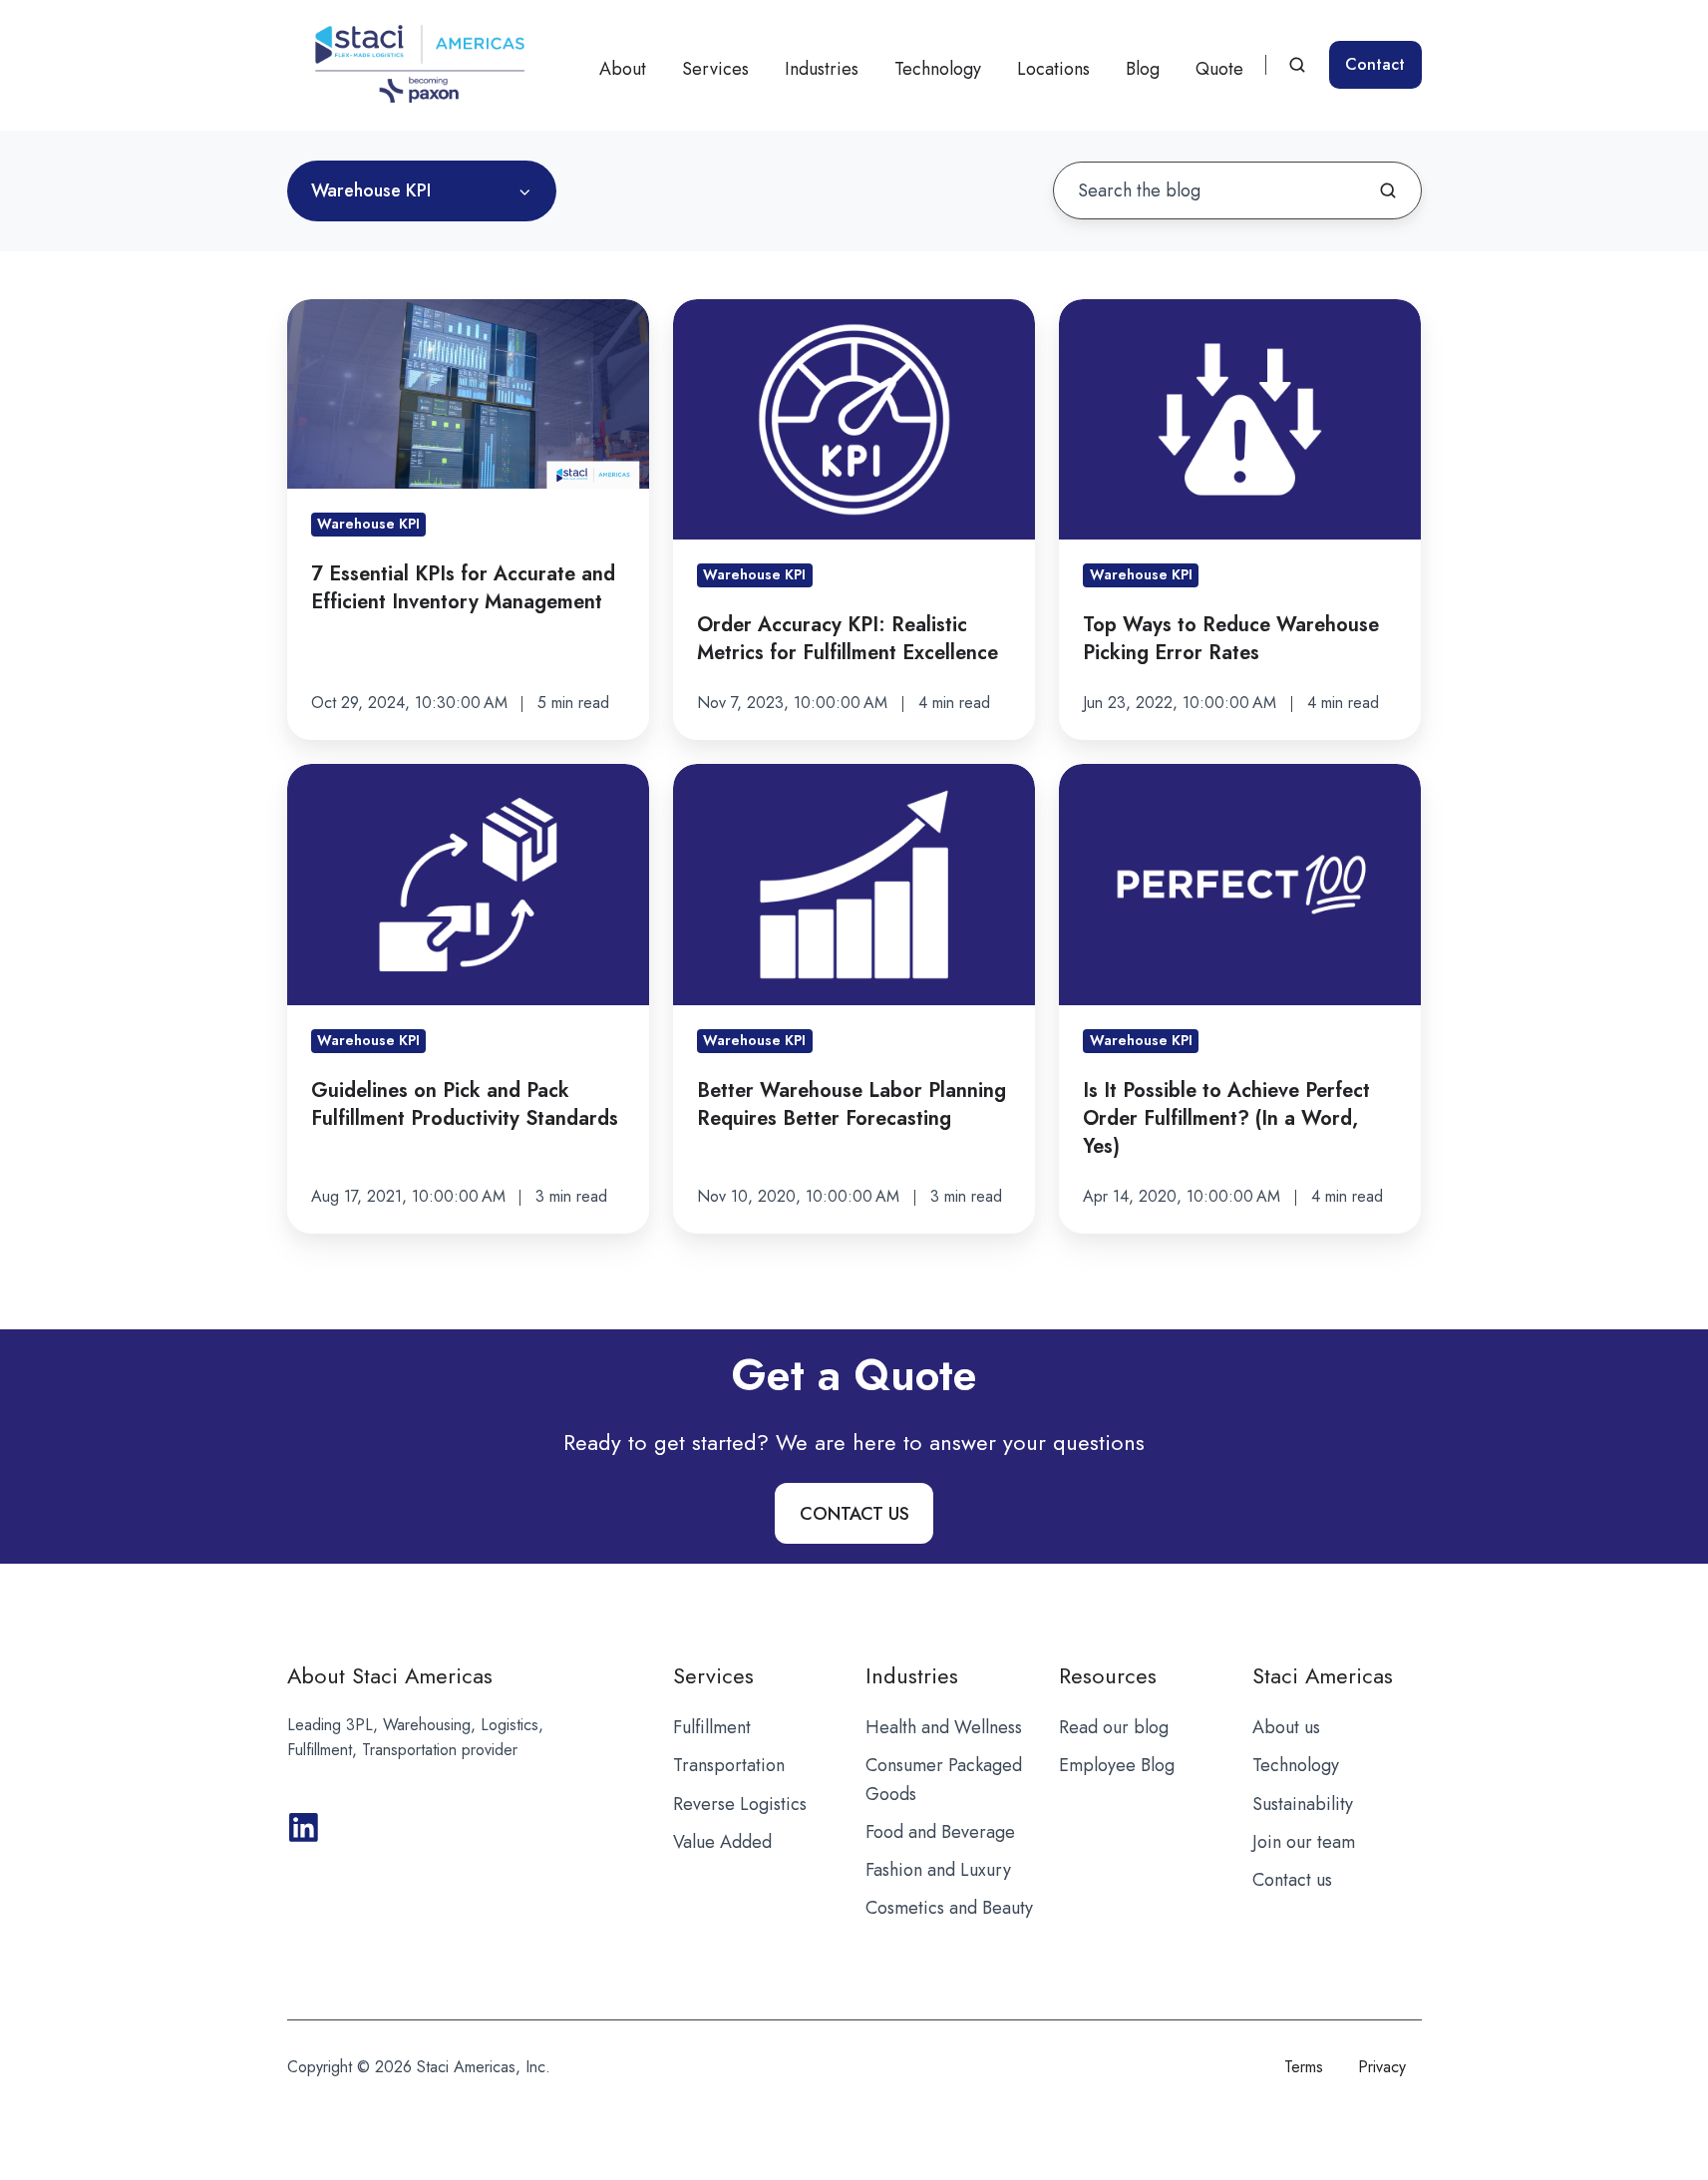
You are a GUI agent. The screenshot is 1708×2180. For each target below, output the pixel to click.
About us (1286, 1727)
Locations (1053, 69)
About (623, 69)
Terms (1304, 2067)
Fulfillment (712, 1727)
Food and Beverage (940, 1832)
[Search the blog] (1388, 190)
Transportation (729, 1765)
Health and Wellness (944, 1727)
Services (715, 69)
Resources (1108, 1676)
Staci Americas (1323, 1676)
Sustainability (1303, 1804)
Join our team (1304, 1842)
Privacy (1382, 2067)
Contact (1375, 64)
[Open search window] (1297, 65)
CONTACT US (854, 1514)
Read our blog (1114, 1727)
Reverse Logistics (740, 1804)
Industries (822, 69)
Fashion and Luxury (938, 1870)
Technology (938, 69)
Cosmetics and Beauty (949, 1908)
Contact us (1292, 1880)
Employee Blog (1117, 1765)
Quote (1219, 69)
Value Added (722, 1842)
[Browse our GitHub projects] (304, 1827)
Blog (1143, 69)
